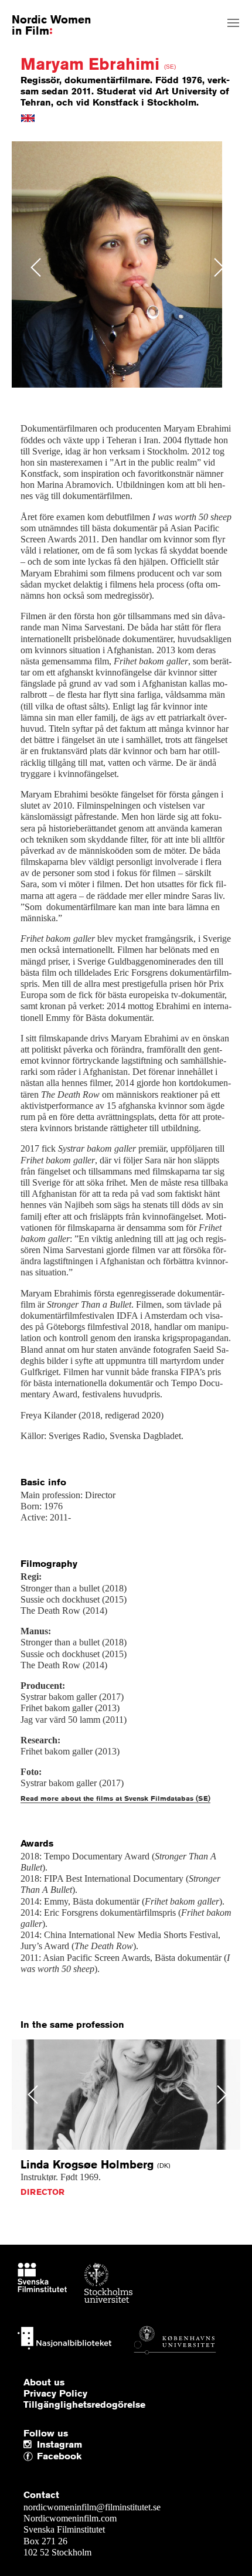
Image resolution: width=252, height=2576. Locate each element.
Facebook (40, 2457)
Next (219, 267)
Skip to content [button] (37, 10)
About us (44, 2382)
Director (42, 2192)
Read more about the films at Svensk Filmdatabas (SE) (115, 1798)
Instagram (59, 2445)
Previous (36, 267)
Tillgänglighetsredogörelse (84, 2405)
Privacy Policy (55, 2394)
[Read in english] (28, 117)
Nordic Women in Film (51, 25)
